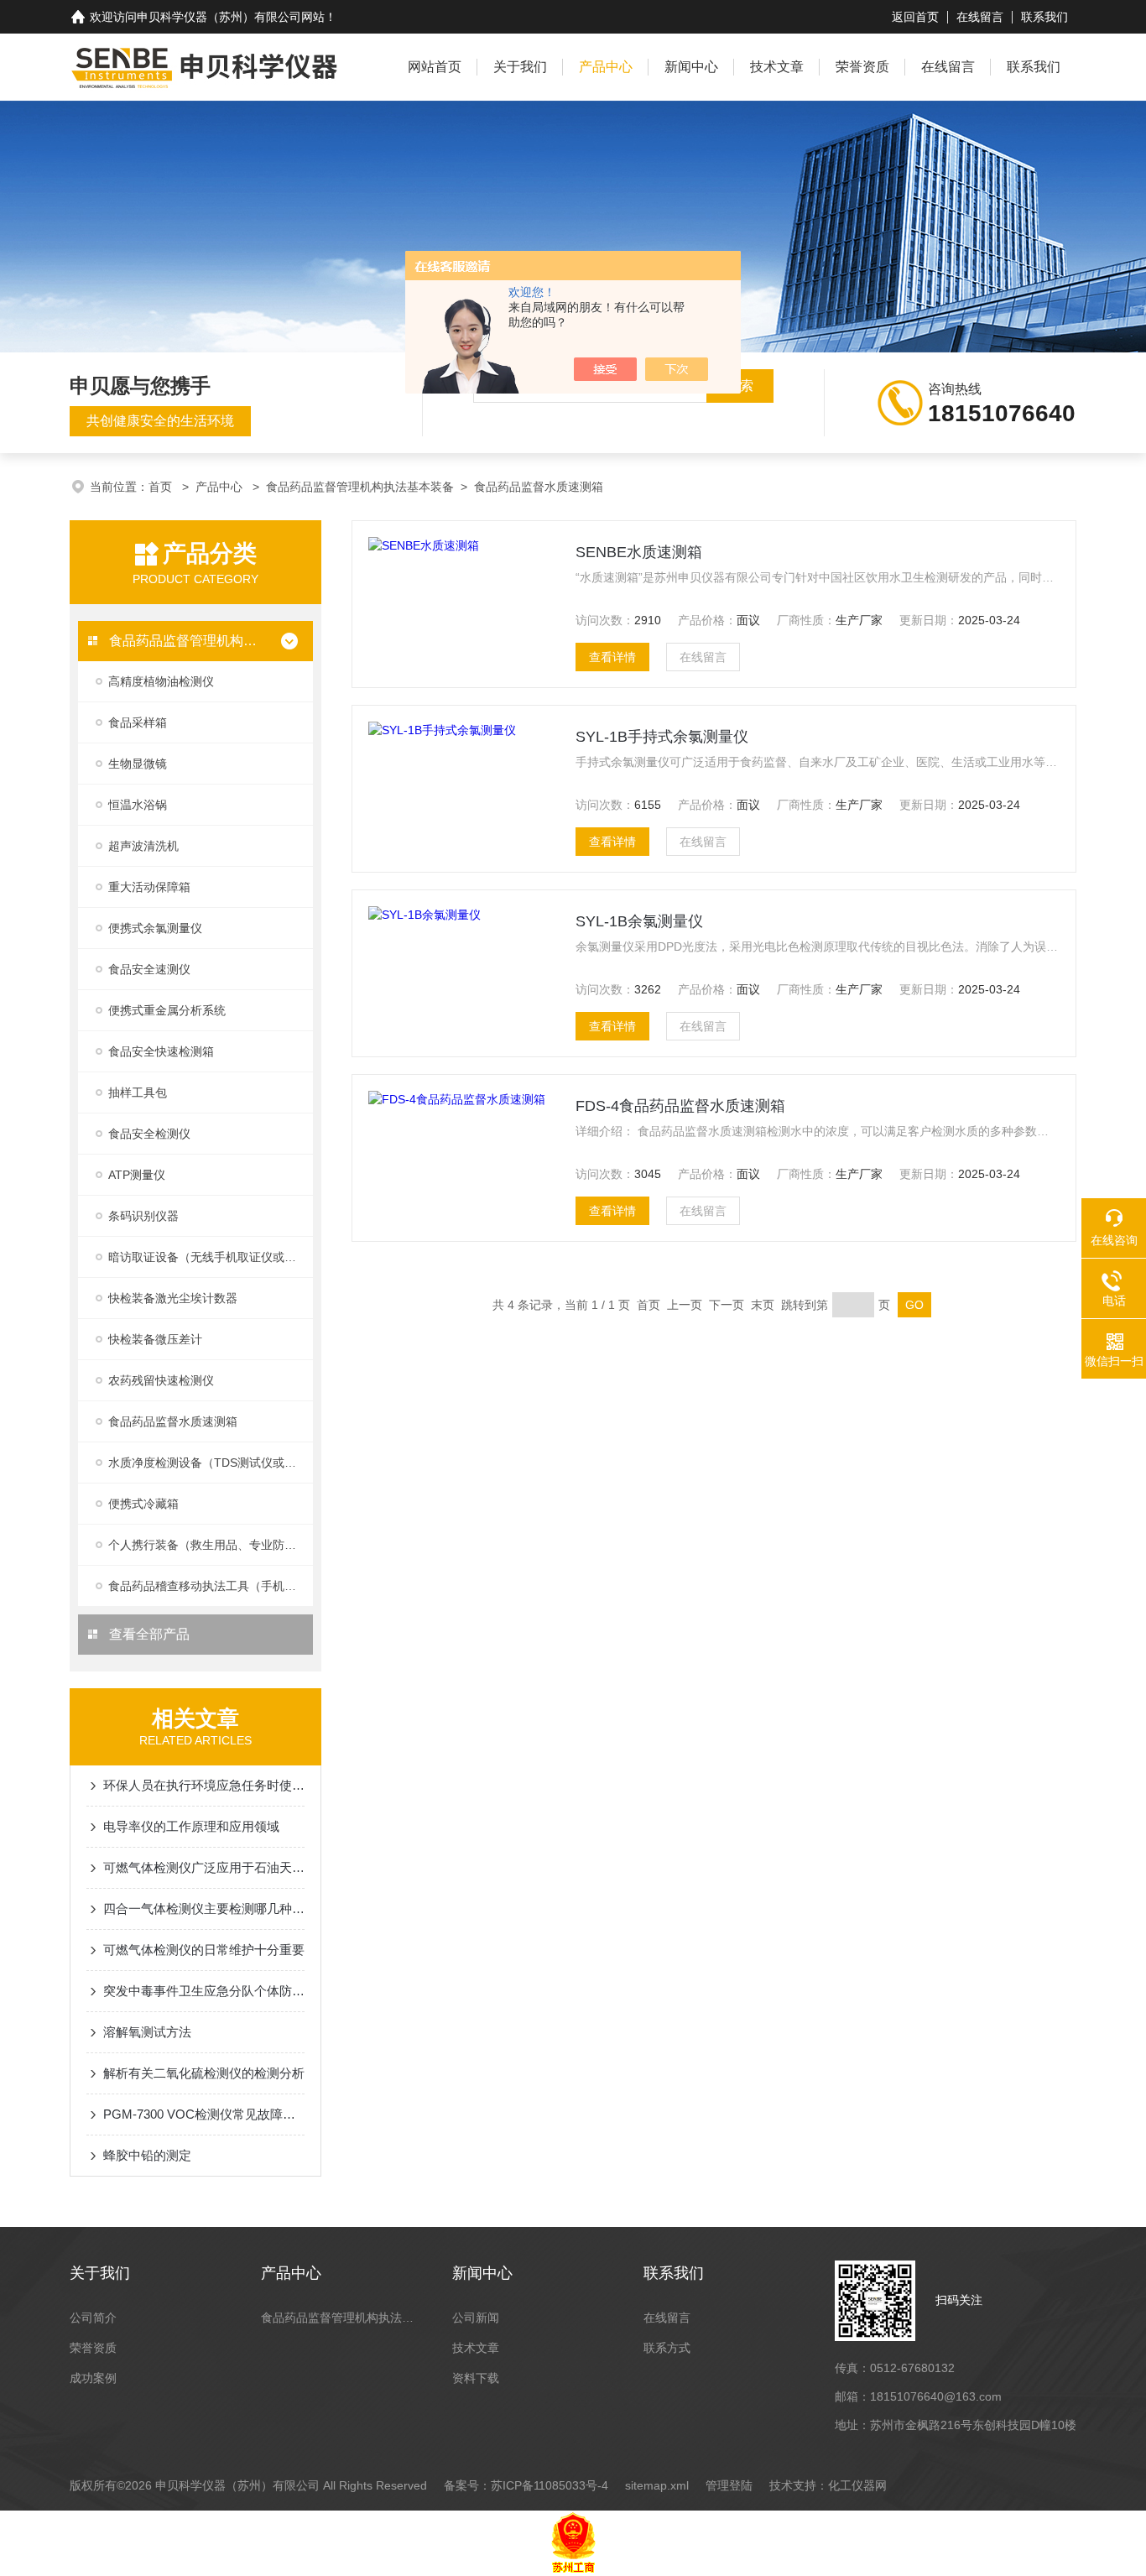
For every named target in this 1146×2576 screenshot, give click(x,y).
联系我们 (1044, 17)
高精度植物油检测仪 (161, 681)
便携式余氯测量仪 (155, 928)
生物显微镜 (138, 764)
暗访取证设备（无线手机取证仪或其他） (211, 1257)
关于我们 (520, 67)
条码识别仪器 (143, 1216)
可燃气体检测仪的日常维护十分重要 (204, 1950)
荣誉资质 (862, 67)
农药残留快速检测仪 (161, 1380)
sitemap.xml (657, 2485)
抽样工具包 (138, 1092)
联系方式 (667, 2348)
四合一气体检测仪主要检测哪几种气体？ (204, 1909)
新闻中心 (691, 67)
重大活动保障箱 (149, 887)
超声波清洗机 (143, 846)
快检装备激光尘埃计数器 (173, 1298)
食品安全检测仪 (149, 1134)
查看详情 (612, 657)
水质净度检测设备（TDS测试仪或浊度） (211, 1463)
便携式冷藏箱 (143, 1504)
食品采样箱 (138, 722)
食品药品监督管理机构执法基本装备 (360, 487)
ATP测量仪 (137, 1175)
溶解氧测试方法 (147, 2032)
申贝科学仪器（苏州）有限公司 (219, 17)
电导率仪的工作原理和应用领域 (191, 1826)
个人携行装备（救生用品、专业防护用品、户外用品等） (211, 1545)
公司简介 (93, 2318)
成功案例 (93, 2378)
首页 (162, 487)
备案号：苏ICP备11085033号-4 (526, 2485)
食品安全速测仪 (149, 969)
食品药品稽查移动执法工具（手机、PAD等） (211, 1586)
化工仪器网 (857, 2485)
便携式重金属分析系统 (167, 1010)
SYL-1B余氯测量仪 (639, 921)
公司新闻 (476, 2318)
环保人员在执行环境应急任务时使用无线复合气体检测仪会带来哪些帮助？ (204, 1785)
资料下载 (476, 2378)
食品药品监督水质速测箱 (539, 487)
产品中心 (606, 67)
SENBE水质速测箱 (639, 552)
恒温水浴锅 (138, 805)
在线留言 (980, 17)
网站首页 (435, 67)
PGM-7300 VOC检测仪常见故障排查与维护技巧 (204, 2114)
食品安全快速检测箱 (161, 1051)
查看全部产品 (148, 1634)
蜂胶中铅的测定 (147, 2155)
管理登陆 (729, 2485)
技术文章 (777, 67)
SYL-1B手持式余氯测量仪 (662, 737)
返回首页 (915, 17)
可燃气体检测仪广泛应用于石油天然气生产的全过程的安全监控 (204, 1867)
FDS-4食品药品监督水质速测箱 (680, 1106)
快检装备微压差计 (155, 1339)
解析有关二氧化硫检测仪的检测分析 (204, 2073)
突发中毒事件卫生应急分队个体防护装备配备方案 (204, 1991)
